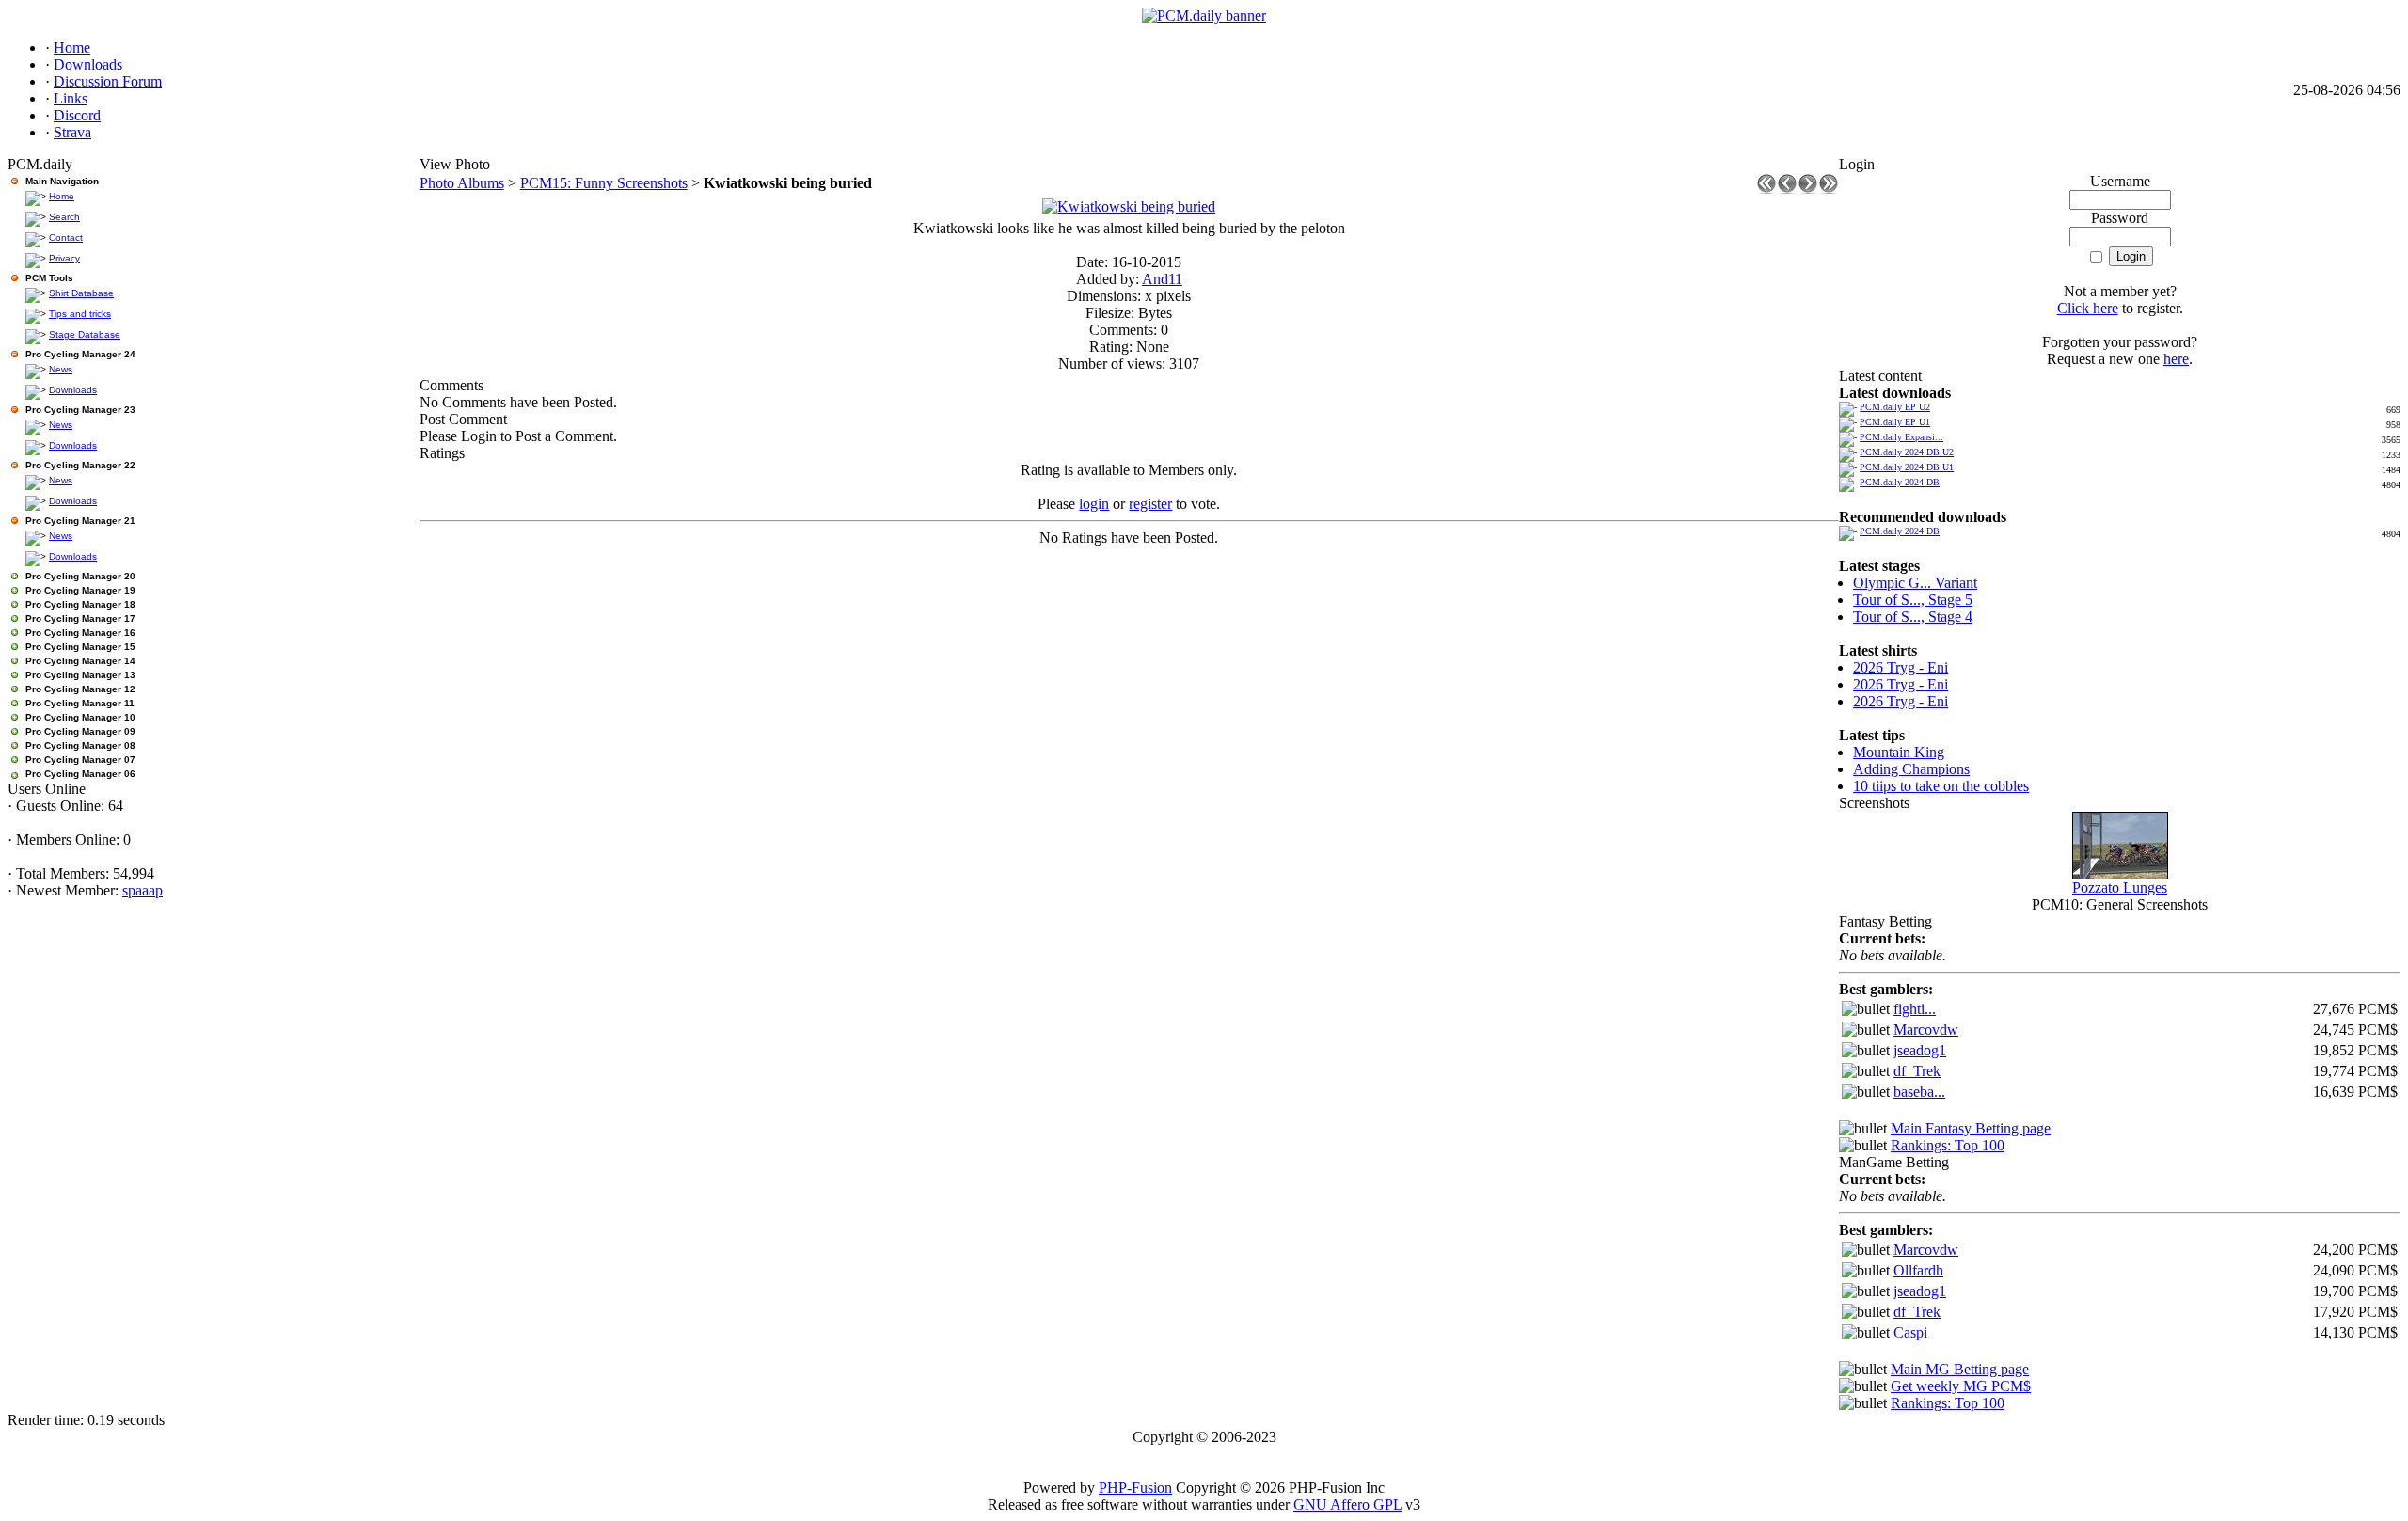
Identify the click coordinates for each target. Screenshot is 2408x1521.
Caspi (1910, 1332)
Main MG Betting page (1960, 1369)
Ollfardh (1918, 1270)
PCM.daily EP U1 (1895, 422)
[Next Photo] (1808, 189)
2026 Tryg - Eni (1901, 667)
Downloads (73, 390)
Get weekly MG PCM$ (1961, 1386)
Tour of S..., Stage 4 (1913, 617)
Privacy (64, 258)
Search (64, 217)
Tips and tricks (80, 314)
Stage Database (85, 334)
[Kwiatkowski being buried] (1129, 206)
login (1094, 504)
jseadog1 (1920, 1050)
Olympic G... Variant (1915, 583)
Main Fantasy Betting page (1971, 1128)
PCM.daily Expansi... (1901, 437)
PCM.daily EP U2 (1895, 407)
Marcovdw (1926, 1030)
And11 (1162, 279)
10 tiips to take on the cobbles (1941, 786)
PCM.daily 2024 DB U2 (1907, 452)
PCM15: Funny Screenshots (604, 183)
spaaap (143, 890)
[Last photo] (1829, 189)
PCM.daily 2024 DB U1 (1907, 467)
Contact (66, 238)
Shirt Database (81, 293)
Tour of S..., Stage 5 (1913, 600)
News (61, 369)
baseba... (1919, 1092)
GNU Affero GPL (1347, 1505)
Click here (2088, 308)
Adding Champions (1911, 769)
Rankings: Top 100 (1948, 1145)
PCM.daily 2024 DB (1900, 482)
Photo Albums (462, 183)
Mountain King (1899, 752)
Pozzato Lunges (2120, 887)
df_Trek (1917, 1071)
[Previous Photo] (1787, 189)
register (1150, 504)
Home (62, 196)
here (2176, 359)
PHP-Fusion (1135, 1488)
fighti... (1915, 1009)
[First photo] (1766, 189)
